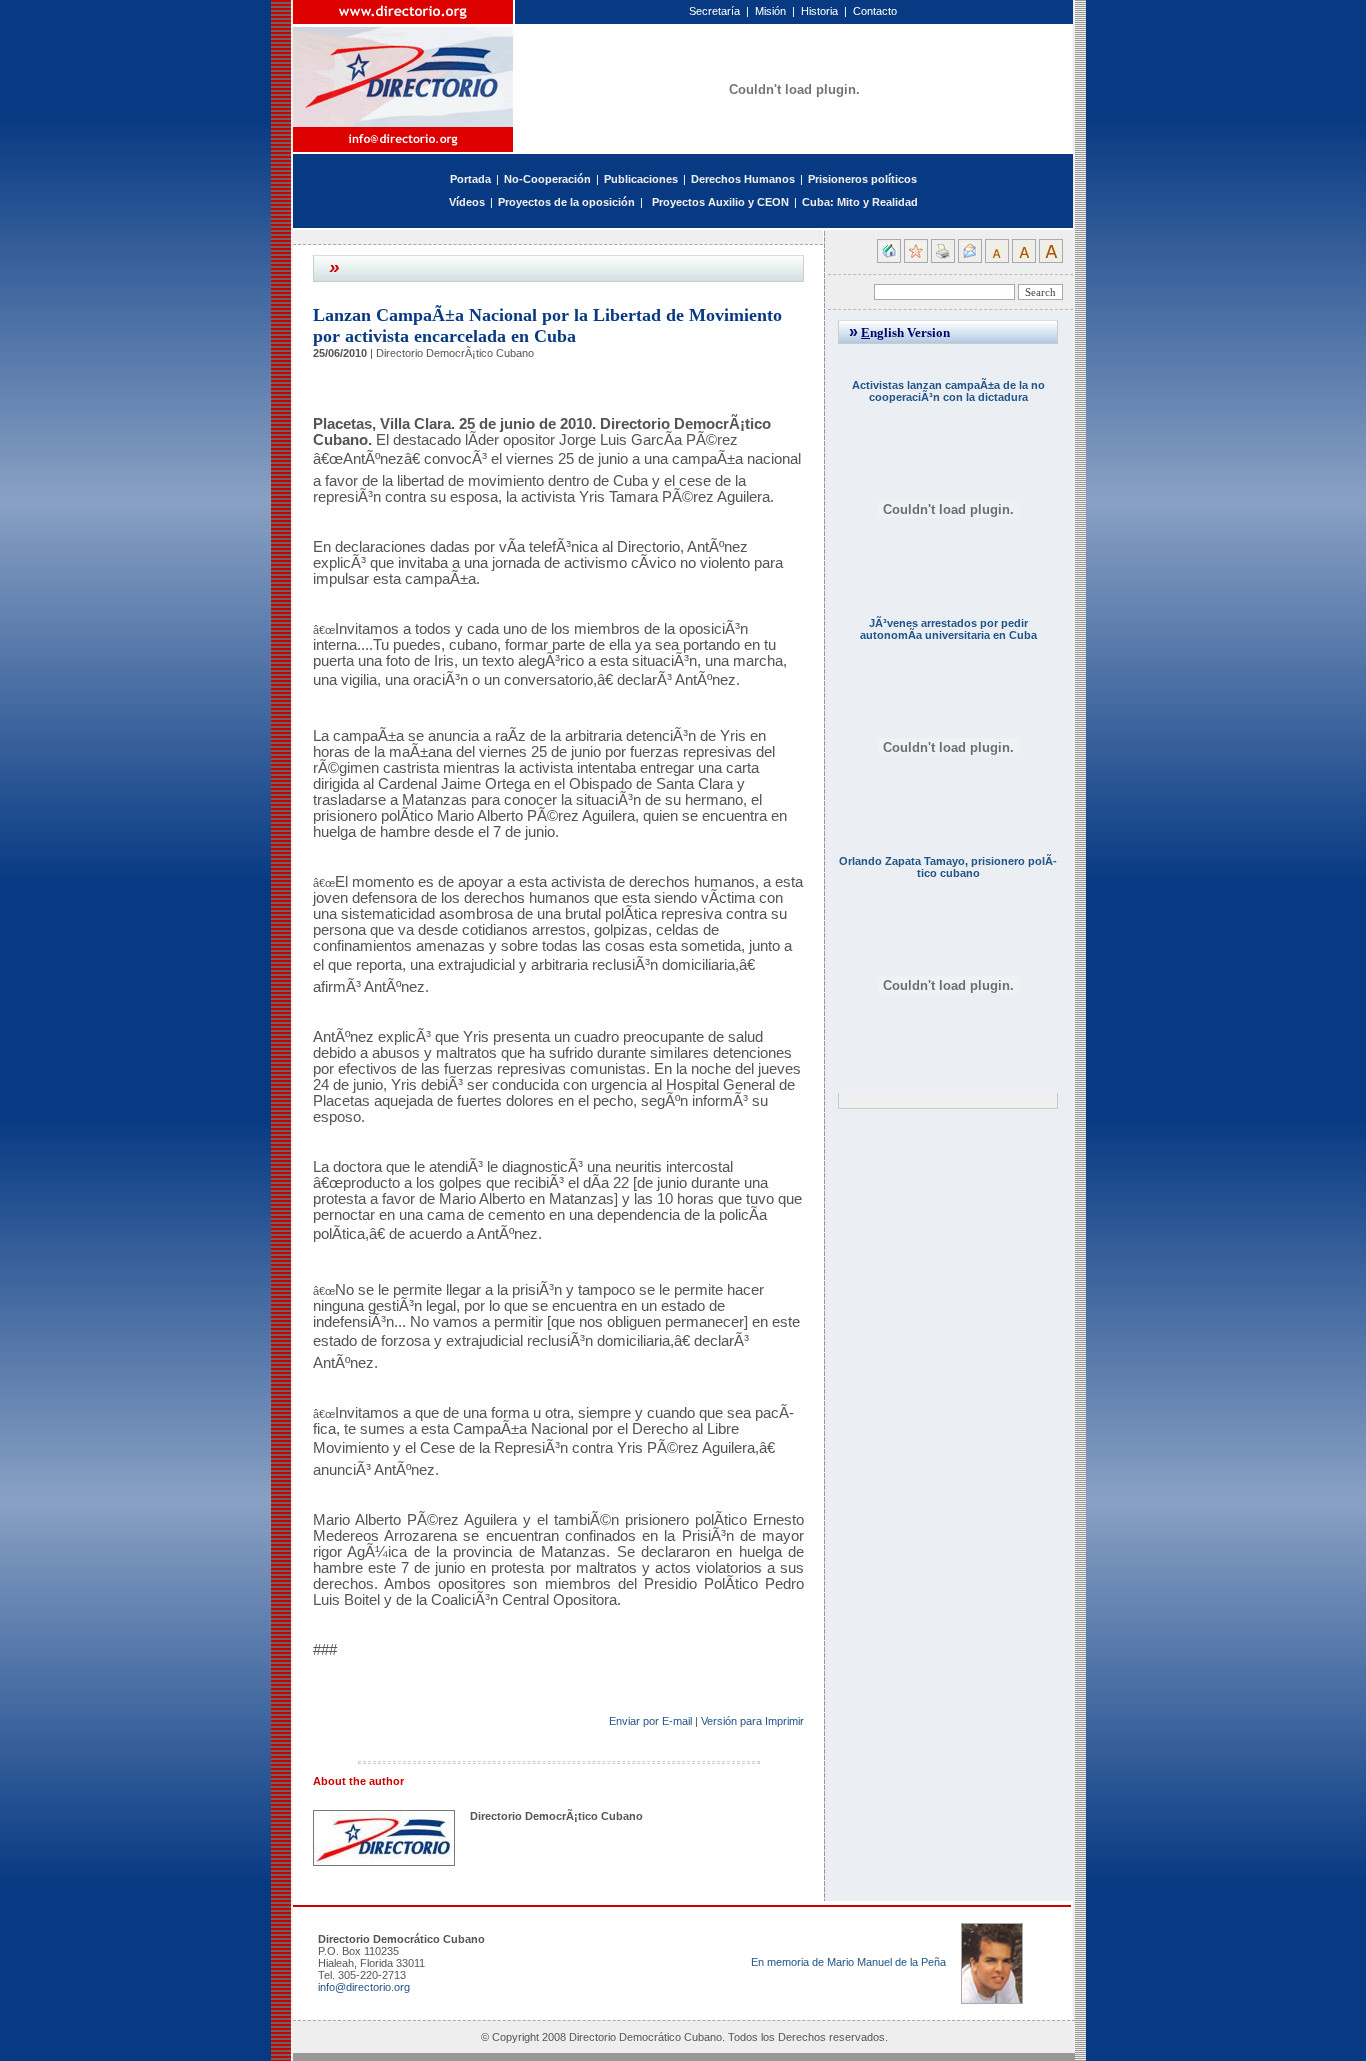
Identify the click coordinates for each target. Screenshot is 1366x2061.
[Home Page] (404, 63)
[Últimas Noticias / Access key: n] (648, 202)
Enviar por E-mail (650, 1721)
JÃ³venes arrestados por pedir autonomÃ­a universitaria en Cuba (948, 629)
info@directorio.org (364, 1987)
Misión (770, 11)
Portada (470, 179)
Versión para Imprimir (752, 1721)
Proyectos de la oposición (566, 202)
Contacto (875, 11)
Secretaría (714, 11)
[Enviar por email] (970, 259)
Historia (819, 11)
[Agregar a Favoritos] (916, 259)
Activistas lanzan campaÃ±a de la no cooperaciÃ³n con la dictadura (948, 391)
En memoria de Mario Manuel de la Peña (848, 1962)
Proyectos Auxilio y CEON (720, 202)
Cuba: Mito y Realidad (860, 202)
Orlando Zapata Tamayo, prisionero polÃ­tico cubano (948, 867)
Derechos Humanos (743, 179)
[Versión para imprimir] (943, 259)
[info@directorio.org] (404, 139)
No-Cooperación (547, 179)
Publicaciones (641, 179)
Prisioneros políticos (862, 179)
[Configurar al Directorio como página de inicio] (889, 259)
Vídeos (467, 202)
